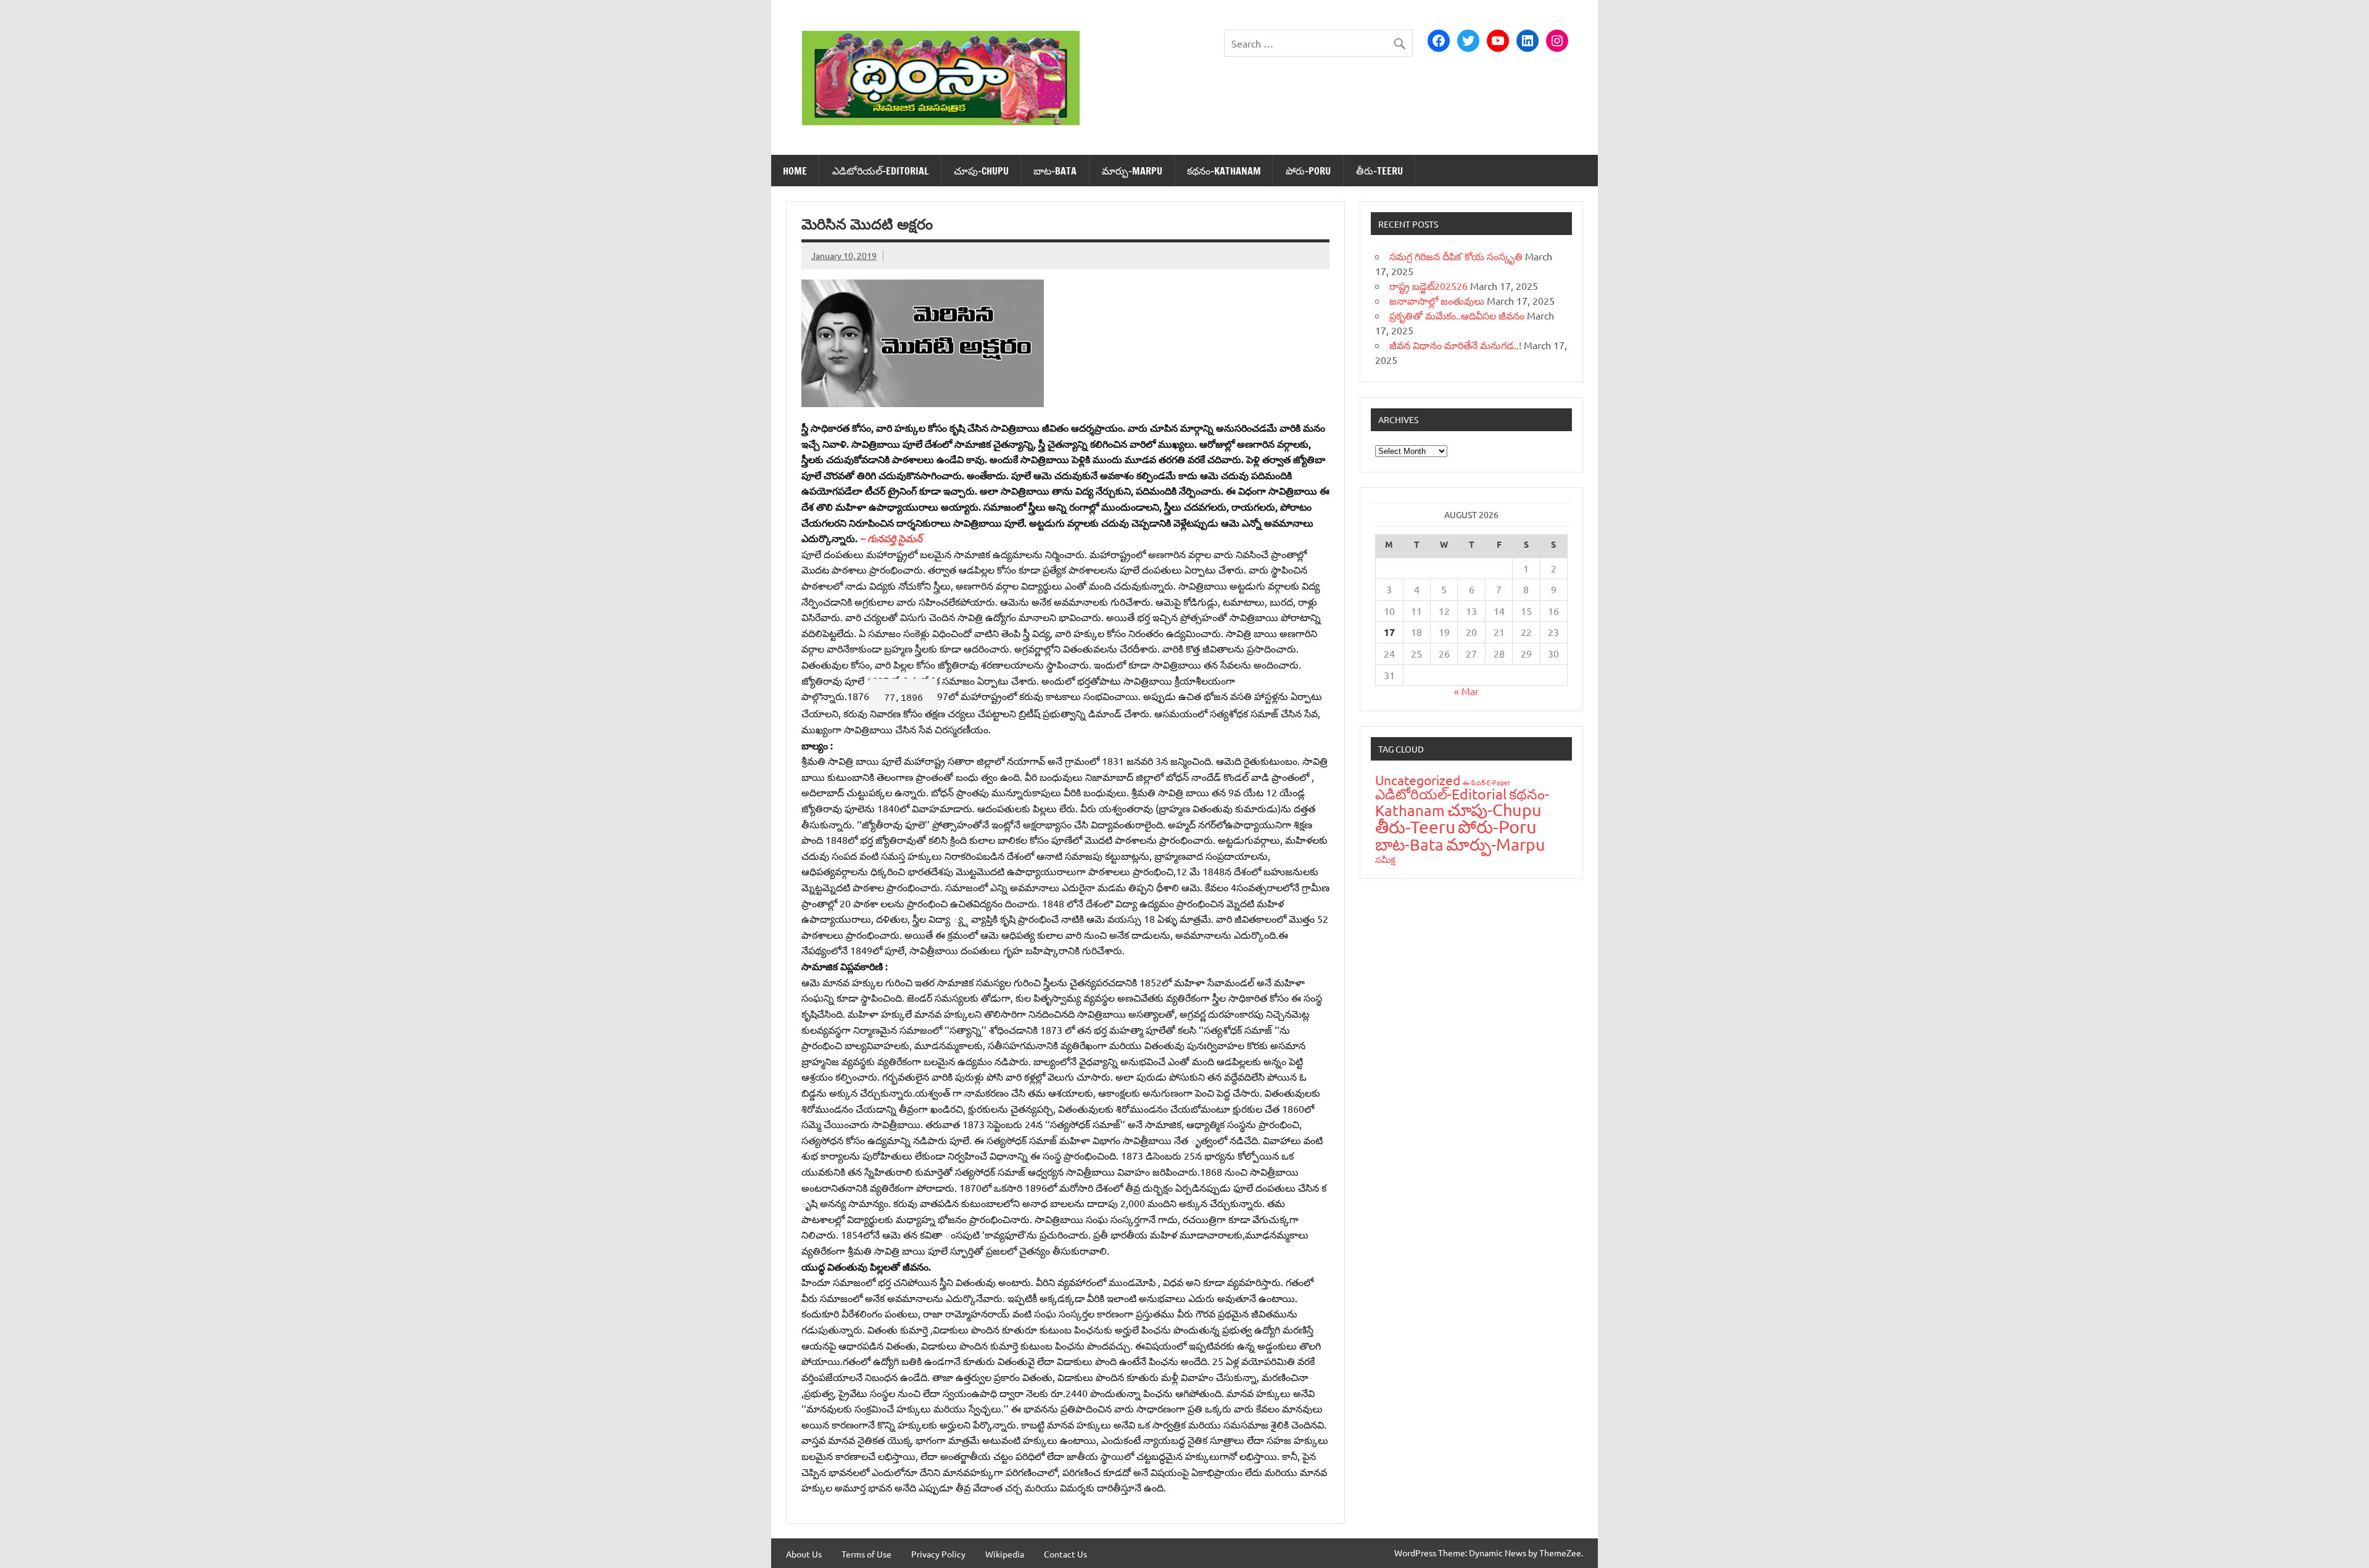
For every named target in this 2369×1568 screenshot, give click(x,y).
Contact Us (1065, 1554)
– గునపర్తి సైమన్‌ (891, 538)
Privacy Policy (938, 1554)
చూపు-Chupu (981, 171)
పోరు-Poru (1308, 171)
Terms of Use (866, 1554)
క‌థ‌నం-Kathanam (1224, 171)
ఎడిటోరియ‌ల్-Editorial (881, 171)
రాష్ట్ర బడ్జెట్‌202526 (1428, 286)
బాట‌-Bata (1055, 171)
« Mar (1466, 691)
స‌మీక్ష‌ (1385, 859)
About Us (804, 1554)
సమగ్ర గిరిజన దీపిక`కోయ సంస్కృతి (1456, 256)
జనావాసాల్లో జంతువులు (1437, 300)
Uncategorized (1418, 780)
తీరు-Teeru (1379, 171)
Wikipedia (1005, 1554)
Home (795, 171)
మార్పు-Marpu (1132, 171)
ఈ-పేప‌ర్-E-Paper (1486, 782)
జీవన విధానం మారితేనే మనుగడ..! (1455, 345)
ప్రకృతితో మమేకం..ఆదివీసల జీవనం (1457, 315)
